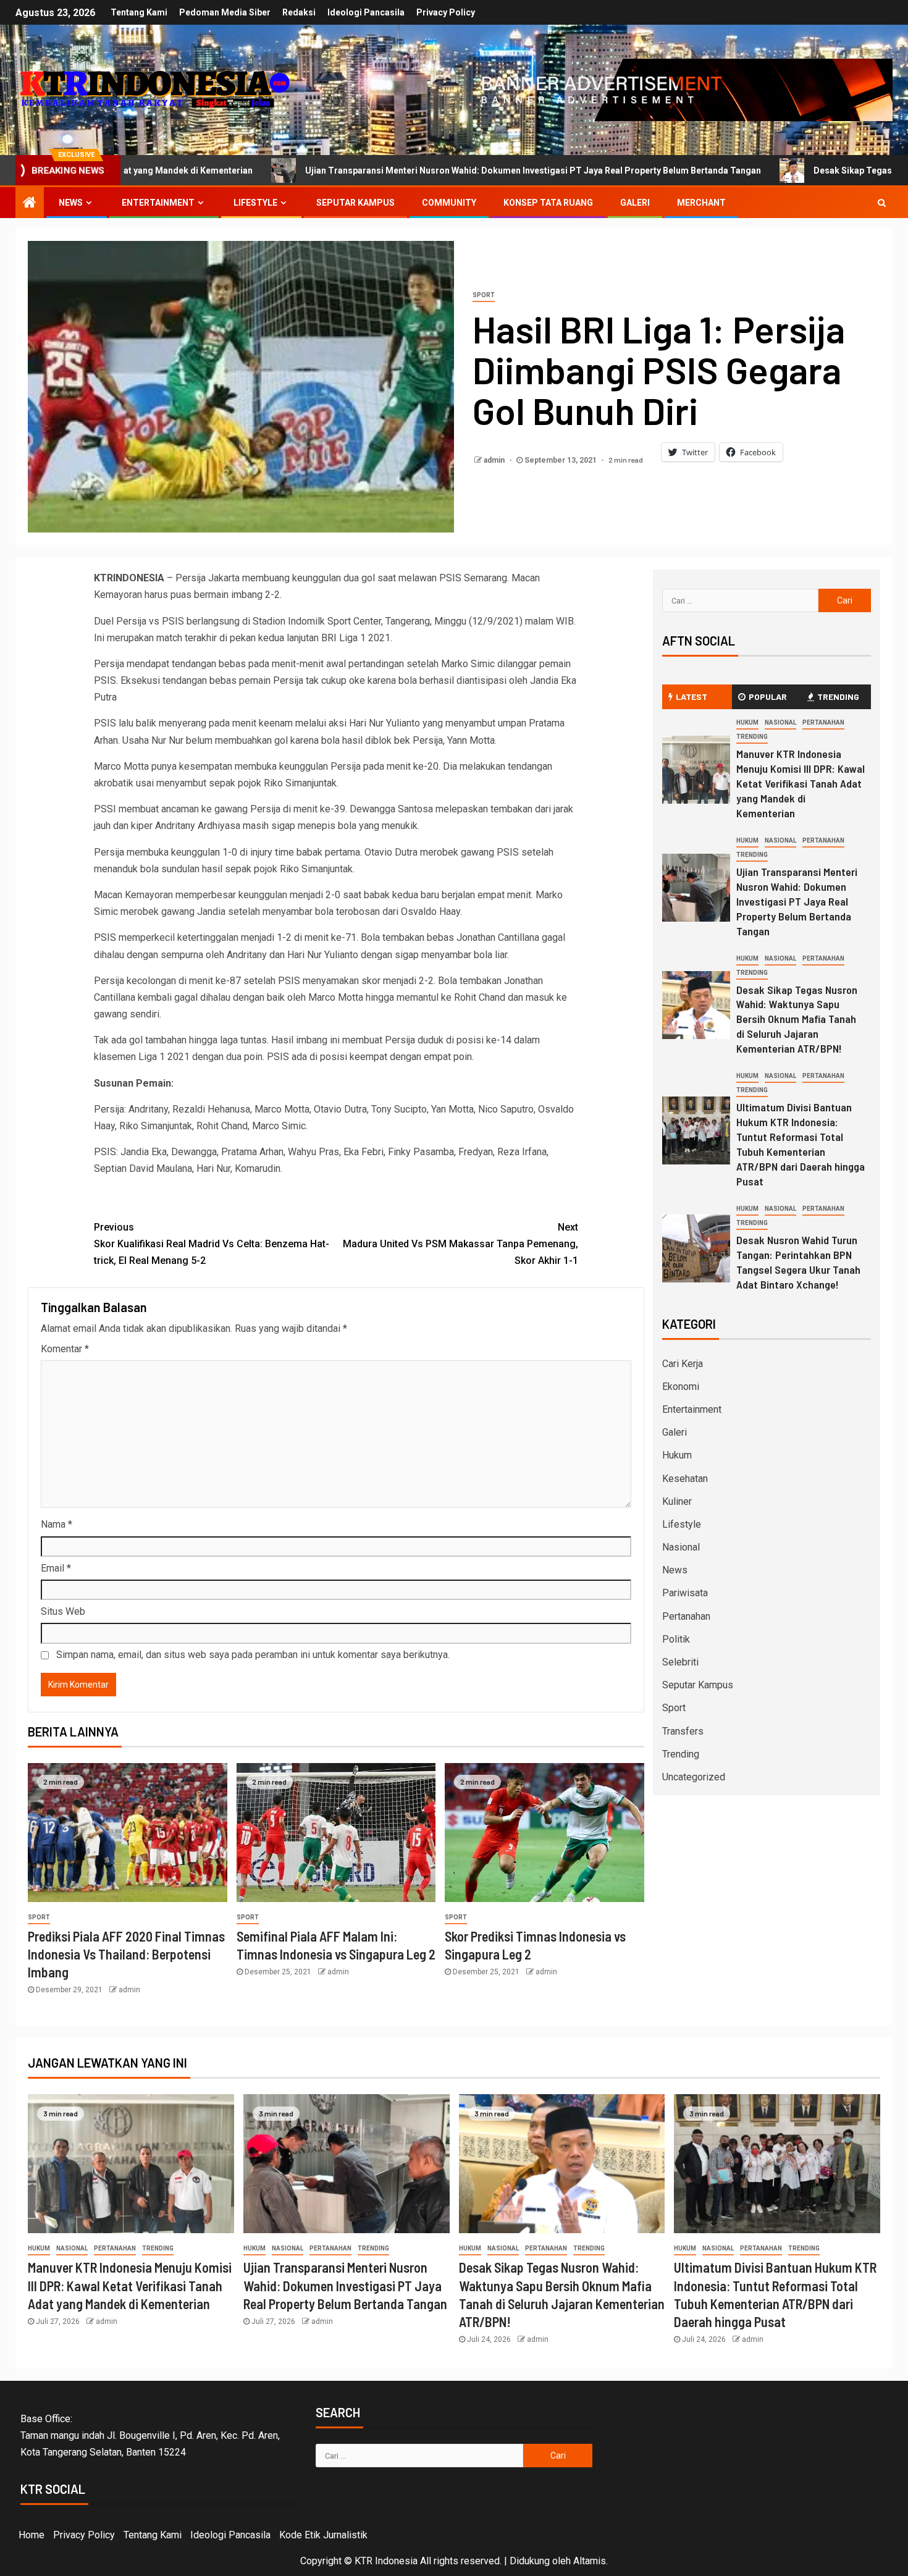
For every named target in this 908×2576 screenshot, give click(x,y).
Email (56, 1568)
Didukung (530, 2561)
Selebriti (680, 1662)
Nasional (780, 722)
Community (449, 203)
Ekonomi (681, 1387)
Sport (484, 295)
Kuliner (677, 1501)
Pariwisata (685, 1593)
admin (495, 460)
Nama (57, 1524)
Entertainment (158, 203)
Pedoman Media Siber (225, 12)
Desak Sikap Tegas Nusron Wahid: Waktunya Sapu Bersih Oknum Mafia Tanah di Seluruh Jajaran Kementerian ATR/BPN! (797, 1019)
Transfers (683, 1731)
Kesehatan (685, 1479)
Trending (752, 737)
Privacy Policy (446, 12)
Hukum (747, 722)
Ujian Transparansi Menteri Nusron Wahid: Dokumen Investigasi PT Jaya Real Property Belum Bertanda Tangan (368, 170)
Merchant (701, 203)
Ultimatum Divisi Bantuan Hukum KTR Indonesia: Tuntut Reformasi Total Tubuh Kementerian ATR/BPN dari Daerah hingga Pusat (801, 1144)
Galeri (635, 203)
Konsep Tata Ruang (548, 203)
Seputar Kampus (355, 203)
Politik (676, 1639)
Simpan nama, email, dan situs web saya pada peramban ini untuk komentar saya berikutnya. (253, 1655)
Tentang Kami (139, 12)
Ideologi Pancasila (366, 12)
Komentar (65, 1349)
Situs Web (63, 1611)
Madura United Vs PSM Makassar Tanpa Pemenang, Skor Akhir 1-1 (460, 1244)
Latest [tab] (692, 697)
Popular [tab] (768, 697)
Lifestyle (255, 203)
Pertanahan (823, 722)
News (71, 203)
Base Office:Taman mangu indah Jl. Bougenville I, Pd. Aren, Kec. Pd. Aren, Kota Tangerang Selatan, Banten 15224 (150, 2435)
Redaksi (299, 12)
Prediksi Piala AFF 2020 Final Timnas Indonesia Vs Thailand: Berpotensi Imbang (126, 1954)
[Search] (882, 203)
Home (32, 2535)
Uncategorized (694, 1777)
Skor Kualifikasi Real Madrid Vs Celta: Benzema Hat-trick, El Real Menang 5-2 (212, 1244)
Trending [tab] (838, 697)
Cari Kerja (683, 1364)
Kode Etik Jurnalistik (323, 2535)
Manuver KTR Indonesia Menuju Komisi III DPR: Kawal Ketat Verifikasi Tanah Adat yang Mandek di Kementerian (801, 783)
